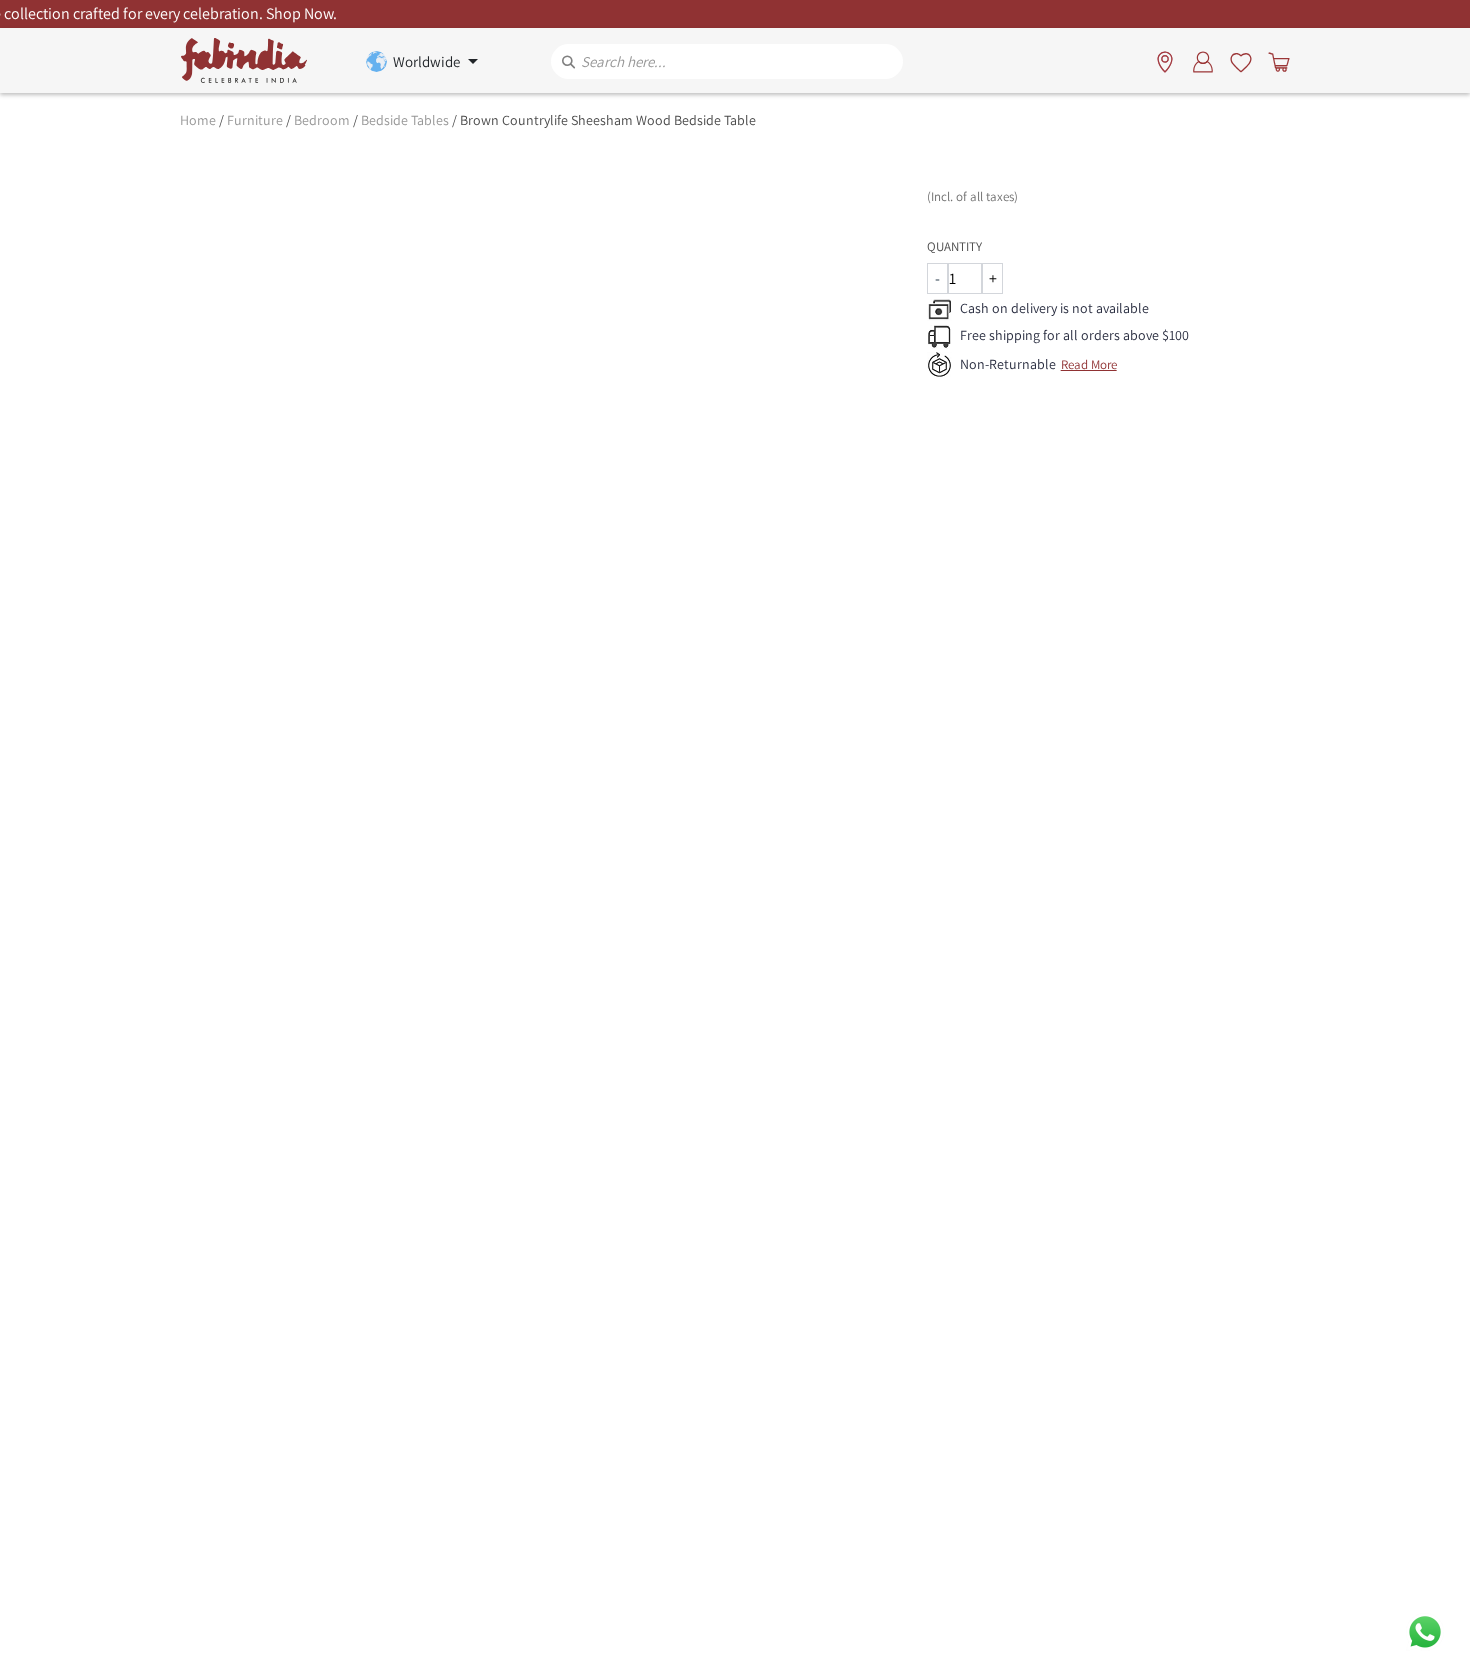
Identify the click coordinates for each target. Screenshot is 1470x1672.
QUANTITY (954, 246)
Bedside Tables (405, 120)
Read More (1089, 364)
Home (198, 120)
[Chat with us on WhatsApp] (1425, 1630)
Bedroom (322, 120)
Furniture (255, 120)
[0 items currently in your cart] (1275, 61)
